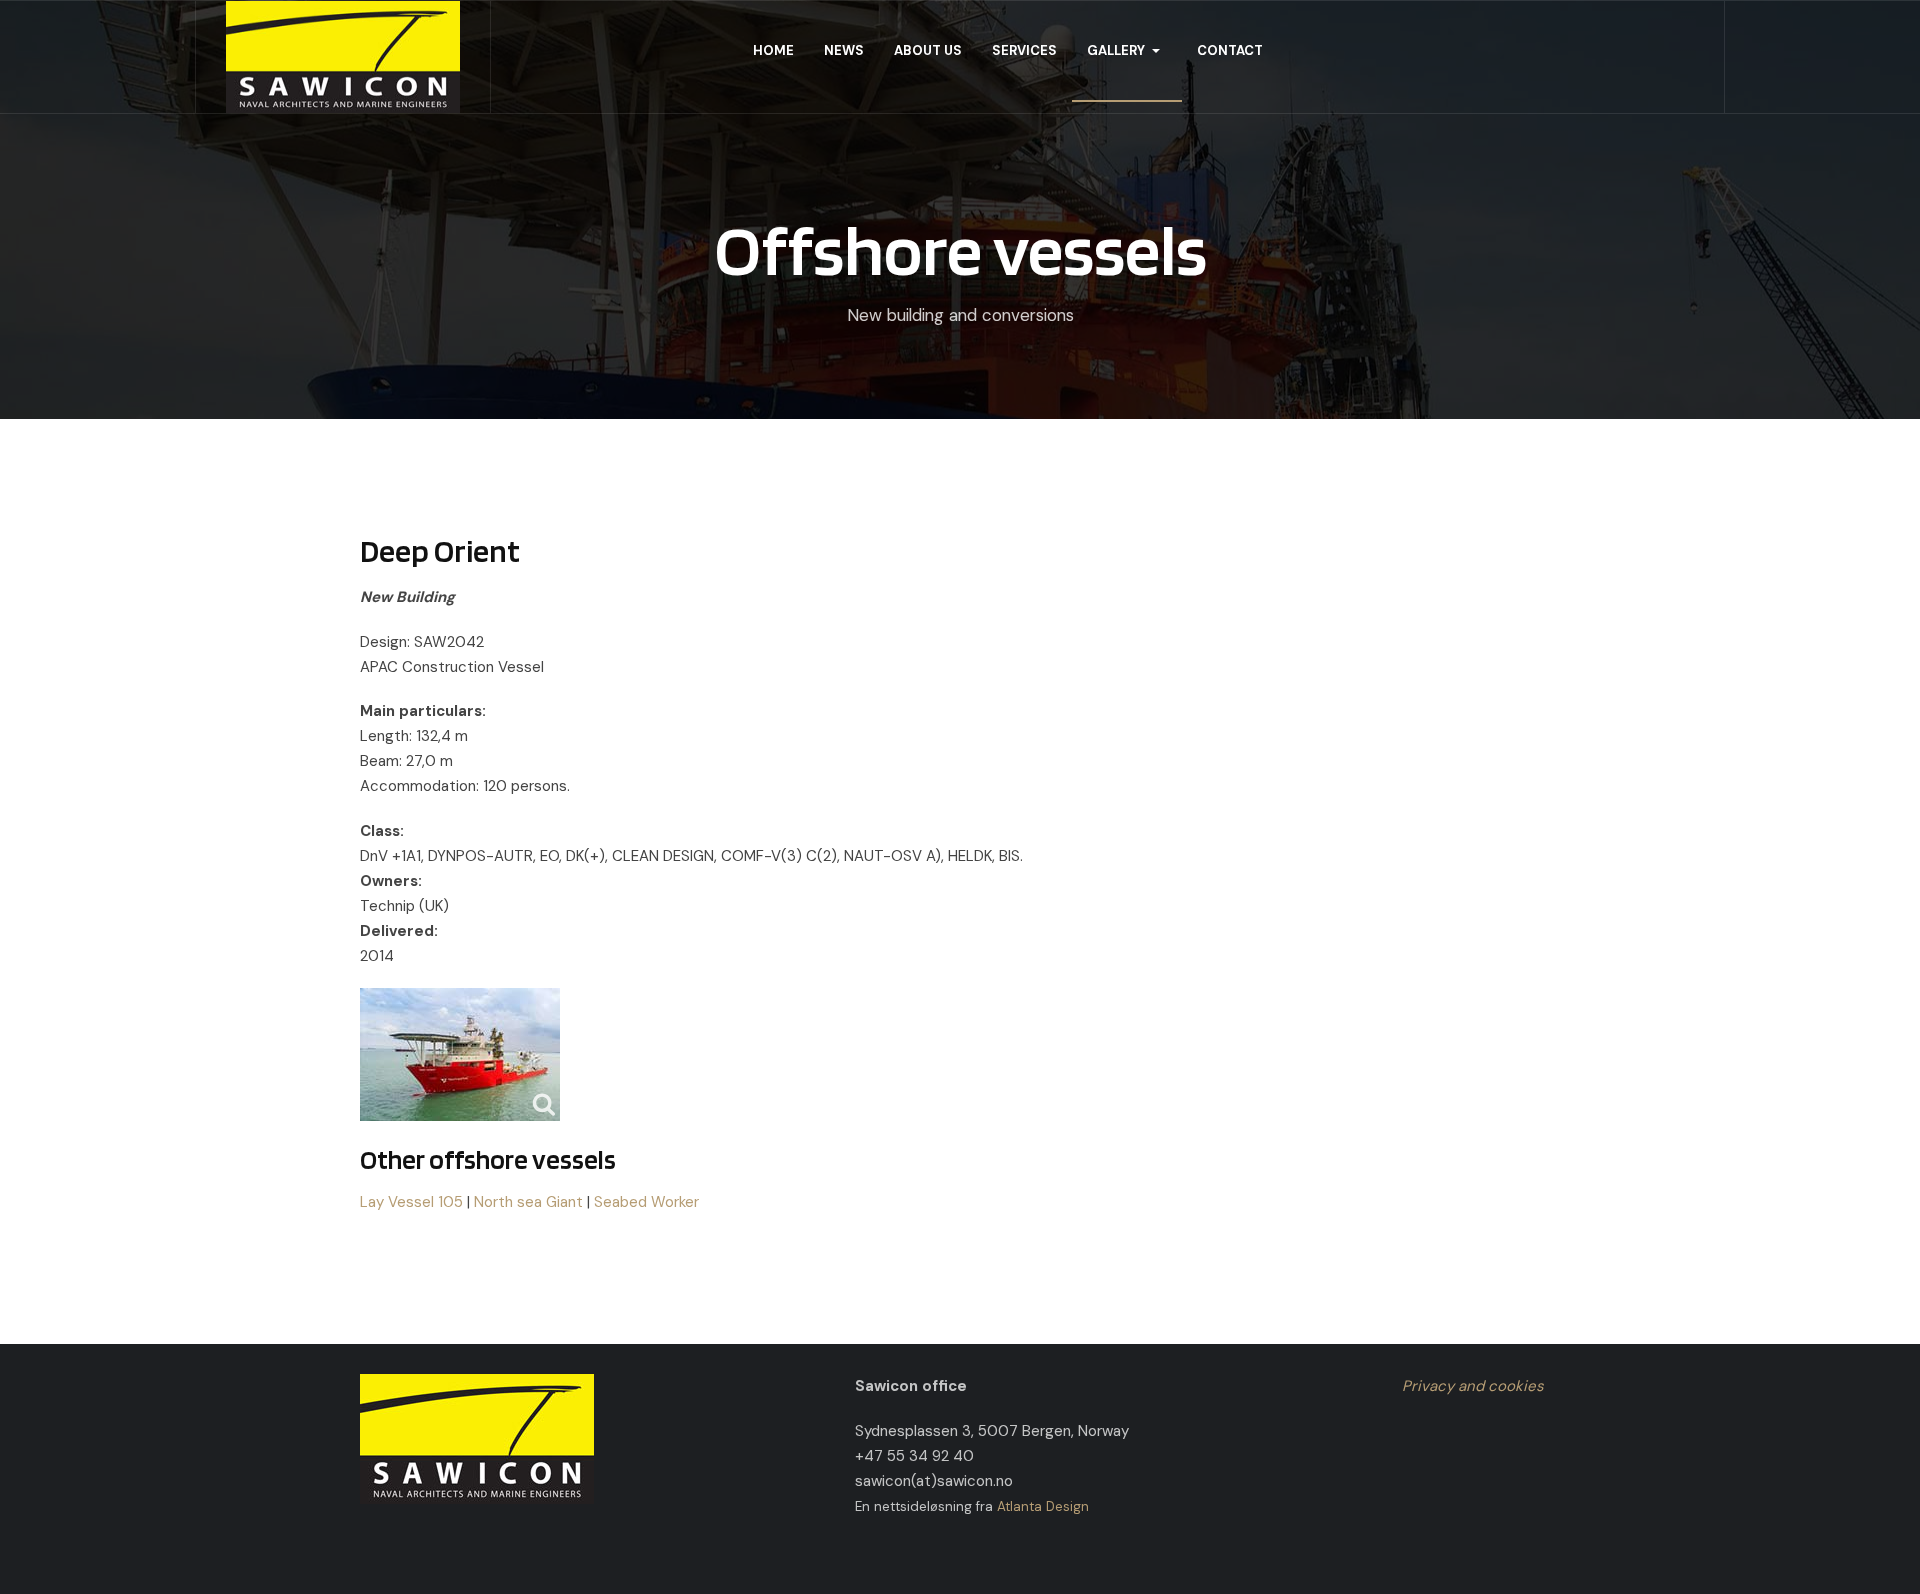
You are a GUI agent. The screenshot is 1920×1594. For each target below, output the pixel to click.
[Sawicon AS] (343, 57)
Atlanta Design (1043, 1506)
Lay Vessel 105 (411, 1202)
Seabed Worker (646, 1202)
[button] (1127, 51)
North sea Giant (528, 1202)
